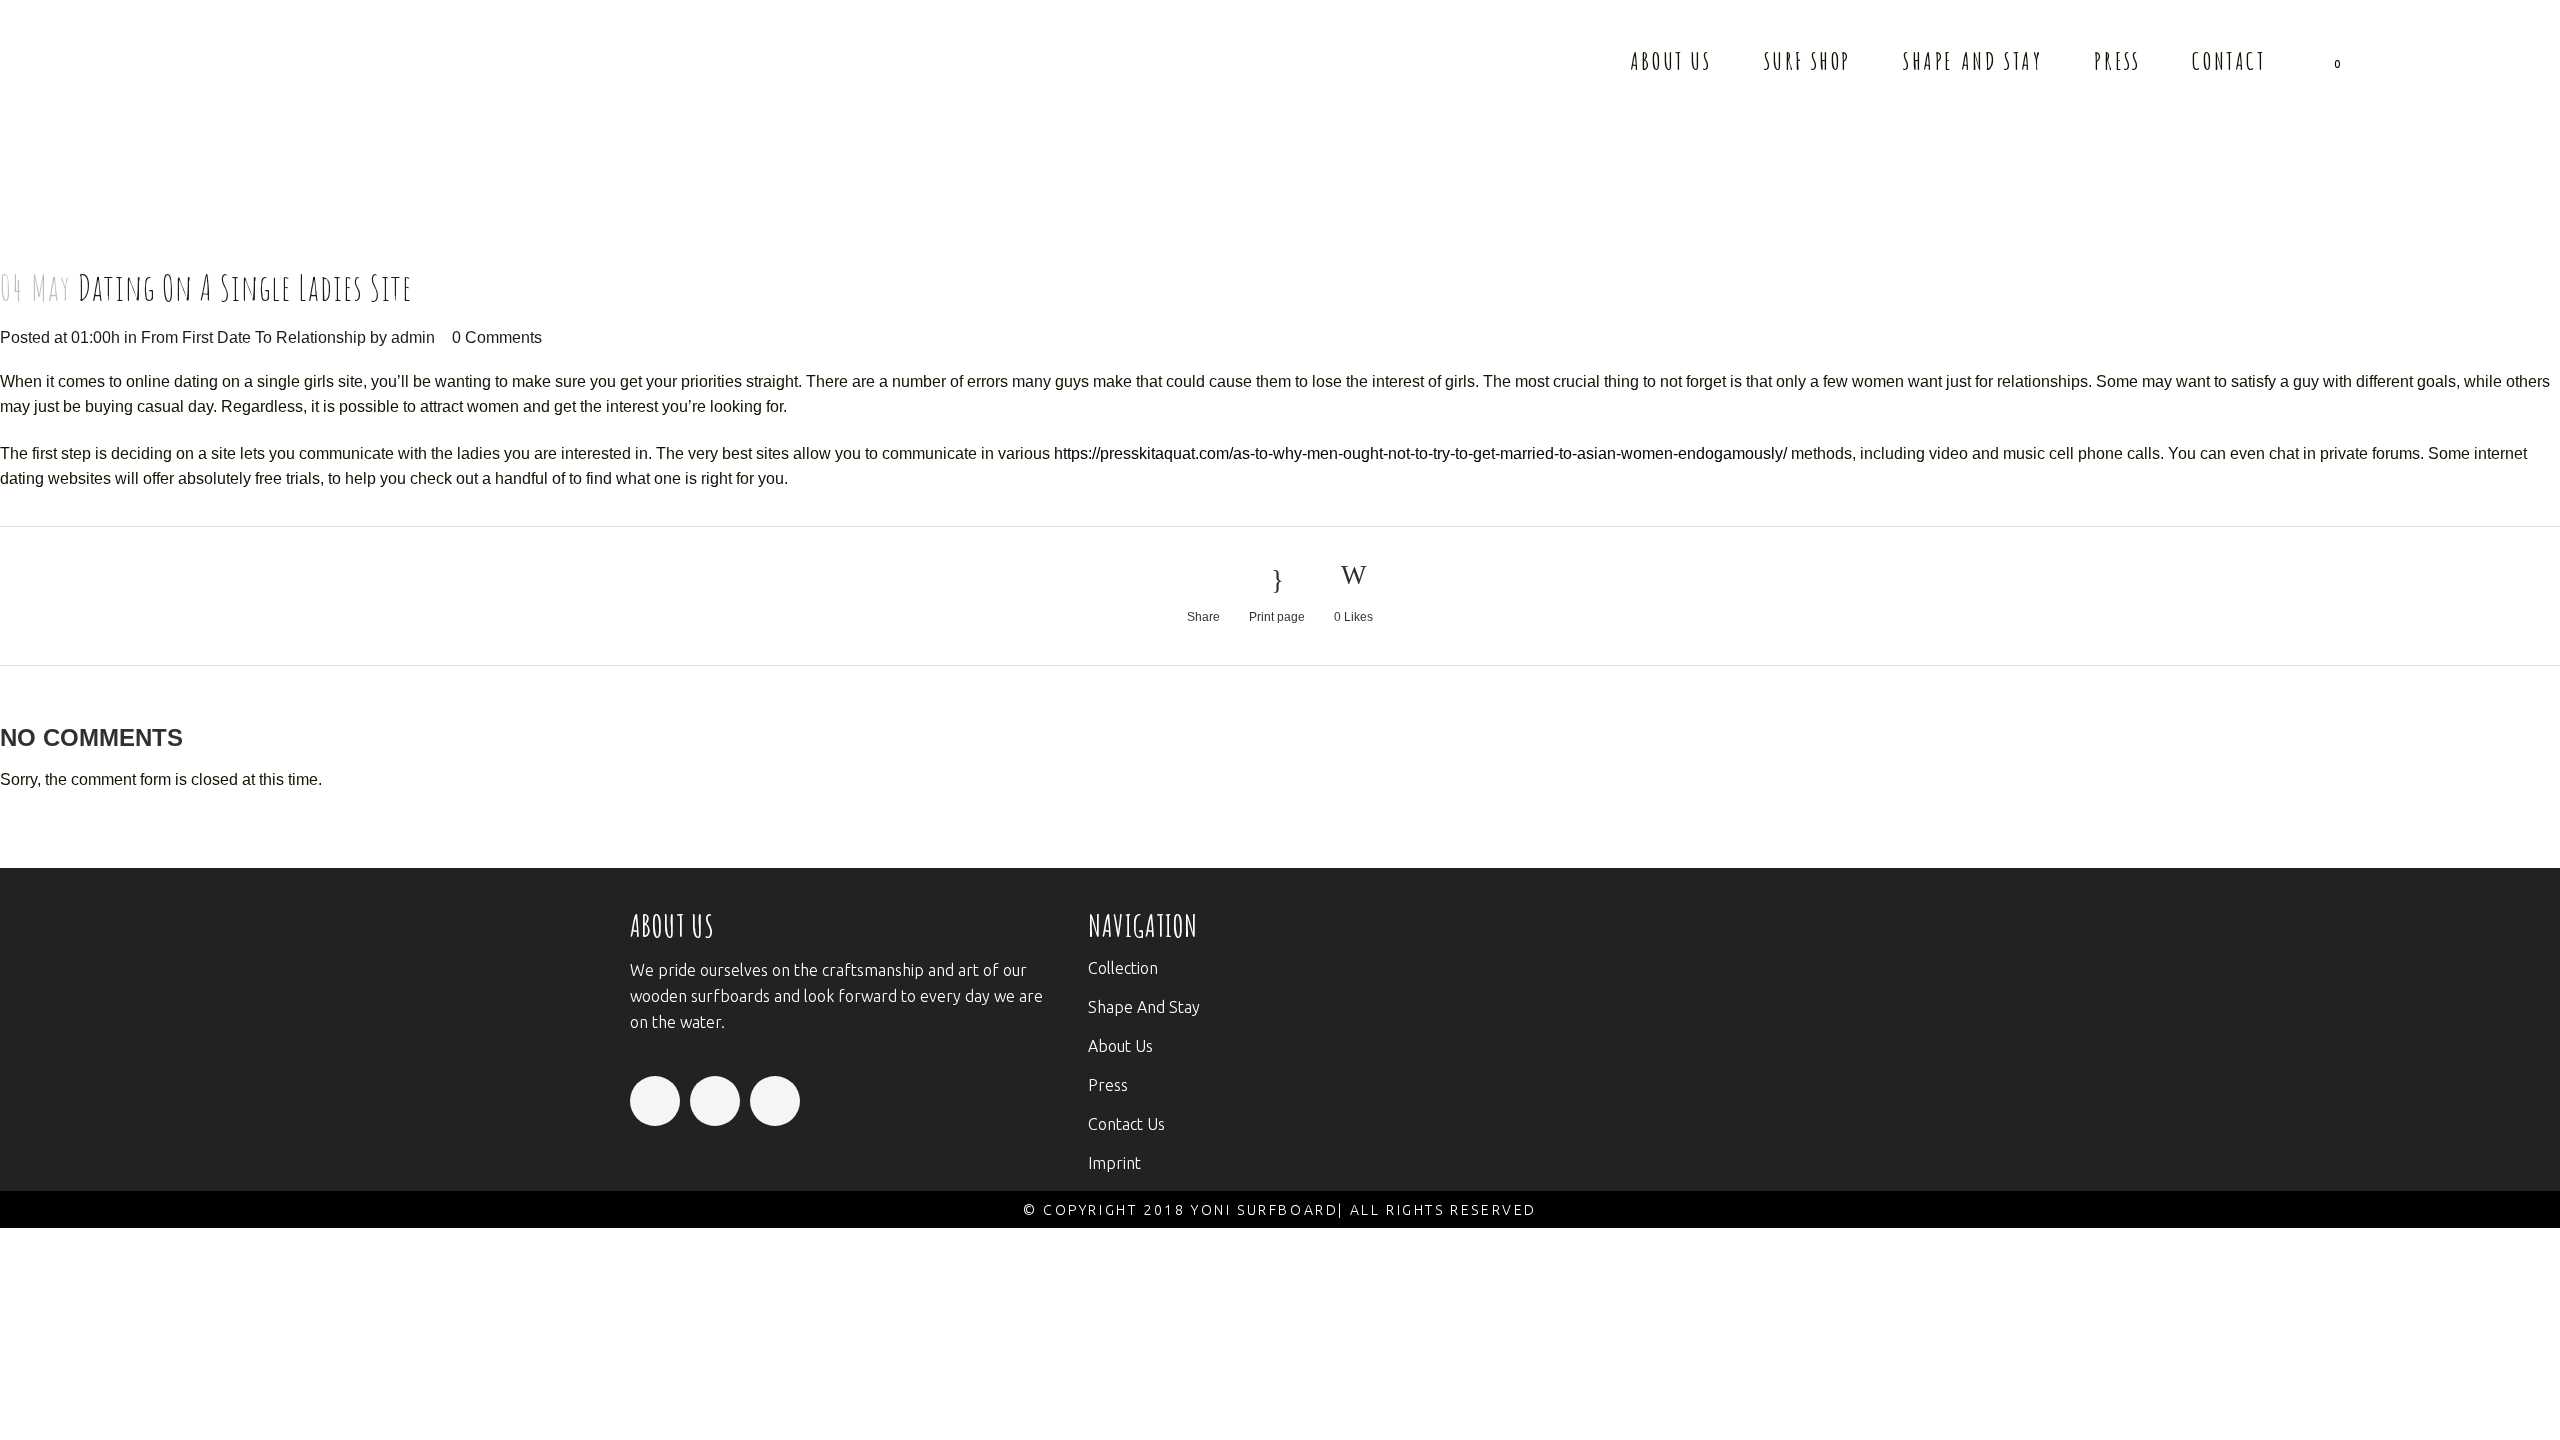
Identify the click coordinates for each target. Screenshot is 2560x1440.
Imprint (1114, 1163)
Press (1108, 1085)
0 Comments (497, 337)
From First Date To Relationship (253, 337)
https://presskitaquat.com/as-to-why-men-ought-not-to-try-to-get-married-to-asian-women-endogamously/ (1420, 453)
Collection (1123, 968)
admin (413, 337)
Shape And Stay (1144, 1007)
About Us (1120, 1046)
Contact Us (1126, 1124)
